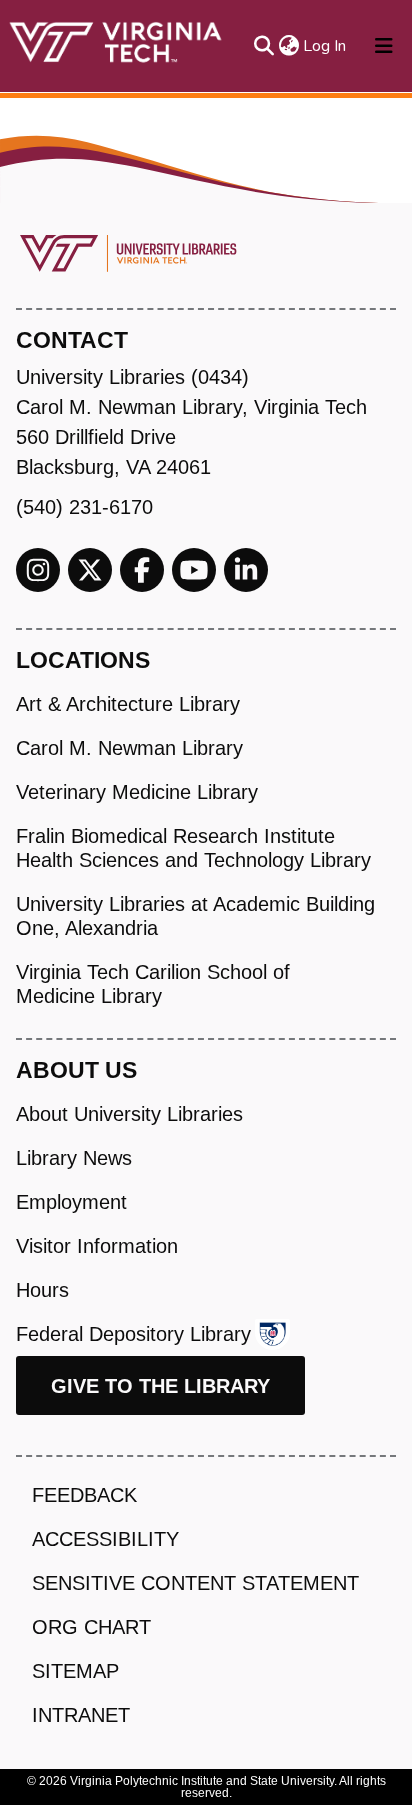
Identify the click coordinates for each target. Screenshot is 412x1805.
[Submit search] (263, 46)
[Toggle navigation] (384, 46)
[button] (288, 46)
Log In (325, 46)
